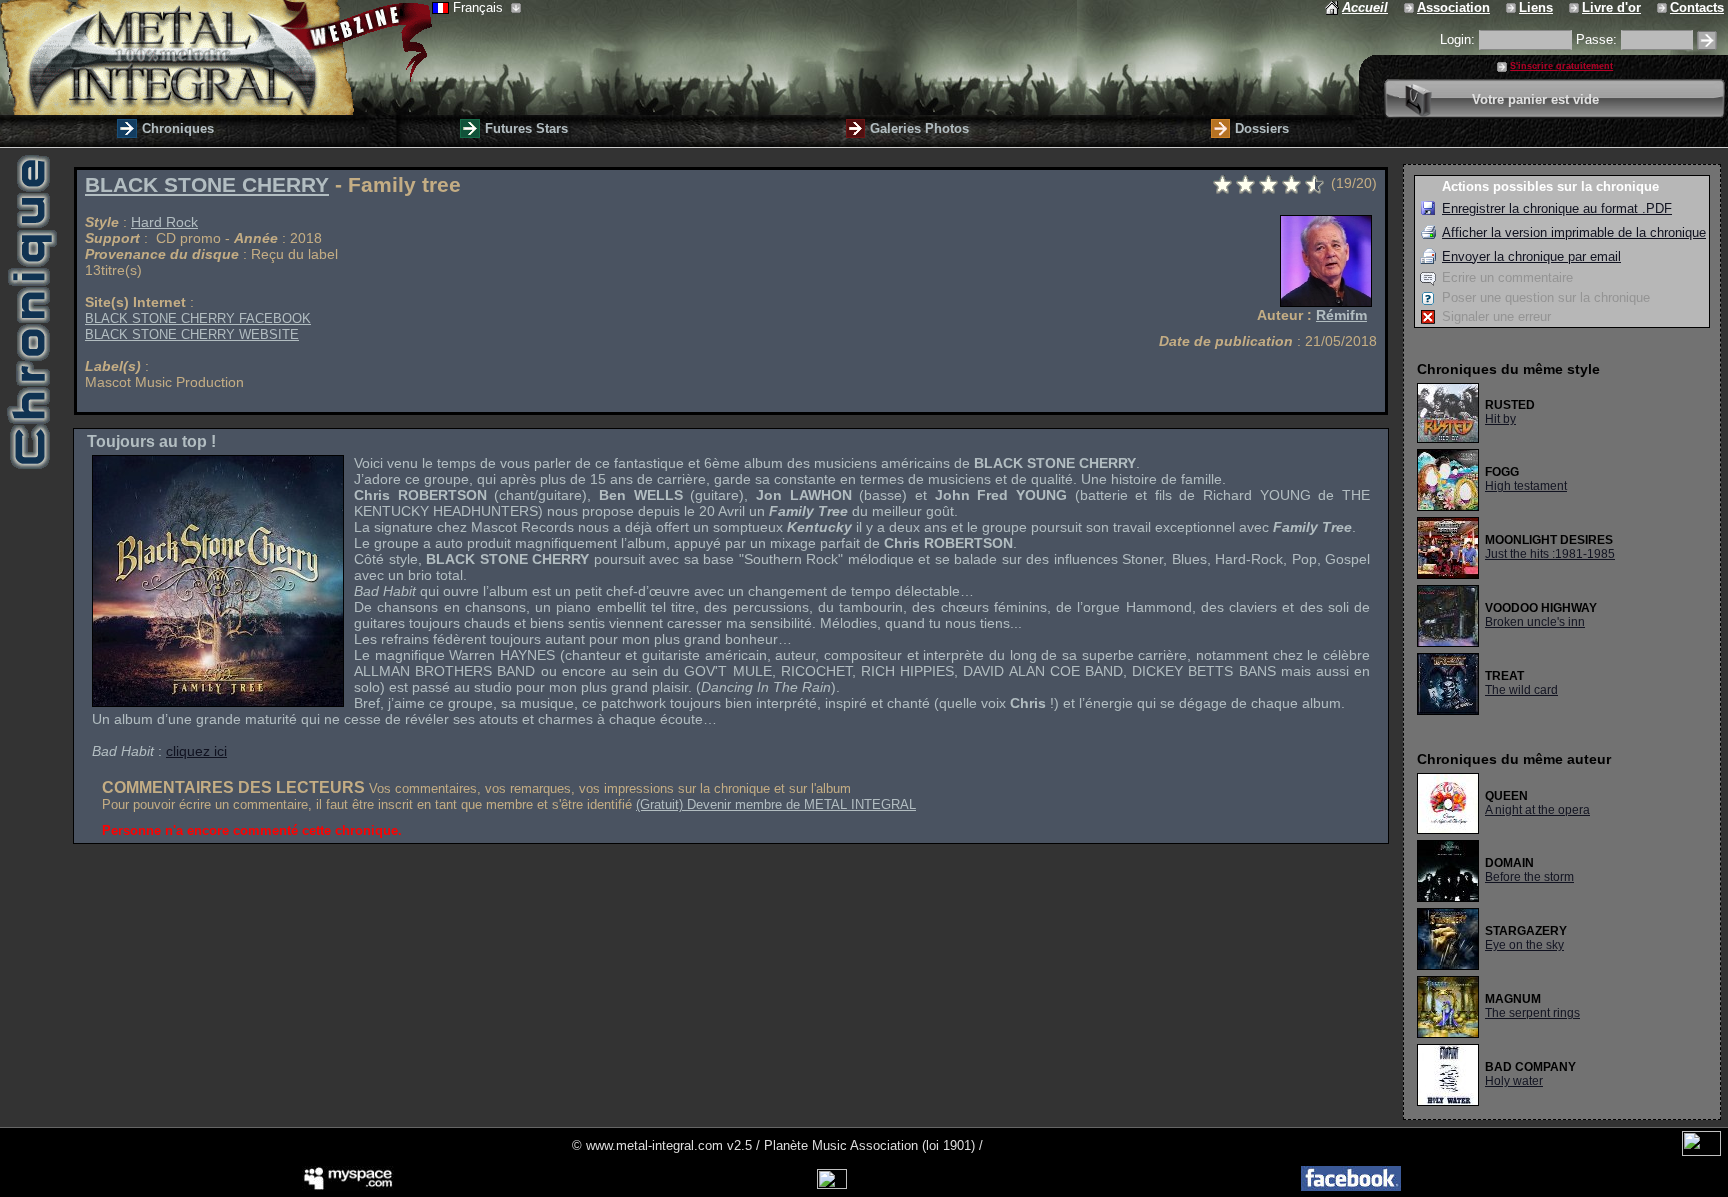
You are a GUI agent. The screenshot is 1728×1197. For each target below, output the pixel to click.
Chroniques (178, 128)
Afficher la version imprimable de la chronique (1574, 232)
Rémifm (1341, 315)
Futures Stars (526, 128)
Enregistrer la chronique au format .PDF (1557, 208)
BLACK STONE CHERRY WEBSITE (192, 334)
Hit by (1500, 419)
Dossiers (1262, 128)
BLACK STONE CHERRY (207, 185)
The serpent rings (1532, 1013)
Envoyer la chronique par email (1531, 256)
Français (480, 7)
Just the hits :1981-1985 (1550, 554)
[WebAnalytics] (1701, 1151)
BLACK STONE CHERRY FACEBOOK (198, 318)
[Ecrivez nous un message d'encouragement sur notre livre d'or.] (1575, 7)
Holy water (1514, 1081)
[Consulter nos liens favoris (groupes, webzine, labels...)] (1512, 7)
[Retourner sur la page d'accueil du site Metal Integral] (216, 57)
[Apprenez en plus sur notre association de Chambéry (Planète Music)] (1410, 7)
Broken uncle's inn (1535, 622)
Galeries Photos (919, 128)
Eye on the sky (1524, 945)
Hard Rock (164, 222)
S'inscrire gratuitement (1561, 66)
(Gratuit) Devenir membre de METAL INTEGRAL (776, 804)
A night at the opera (1537, 810)
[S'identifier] (1707, 40)
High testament (1526, 486)
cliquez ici (196, 751)
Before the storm (1529, 877)
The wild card (1521, 690)
